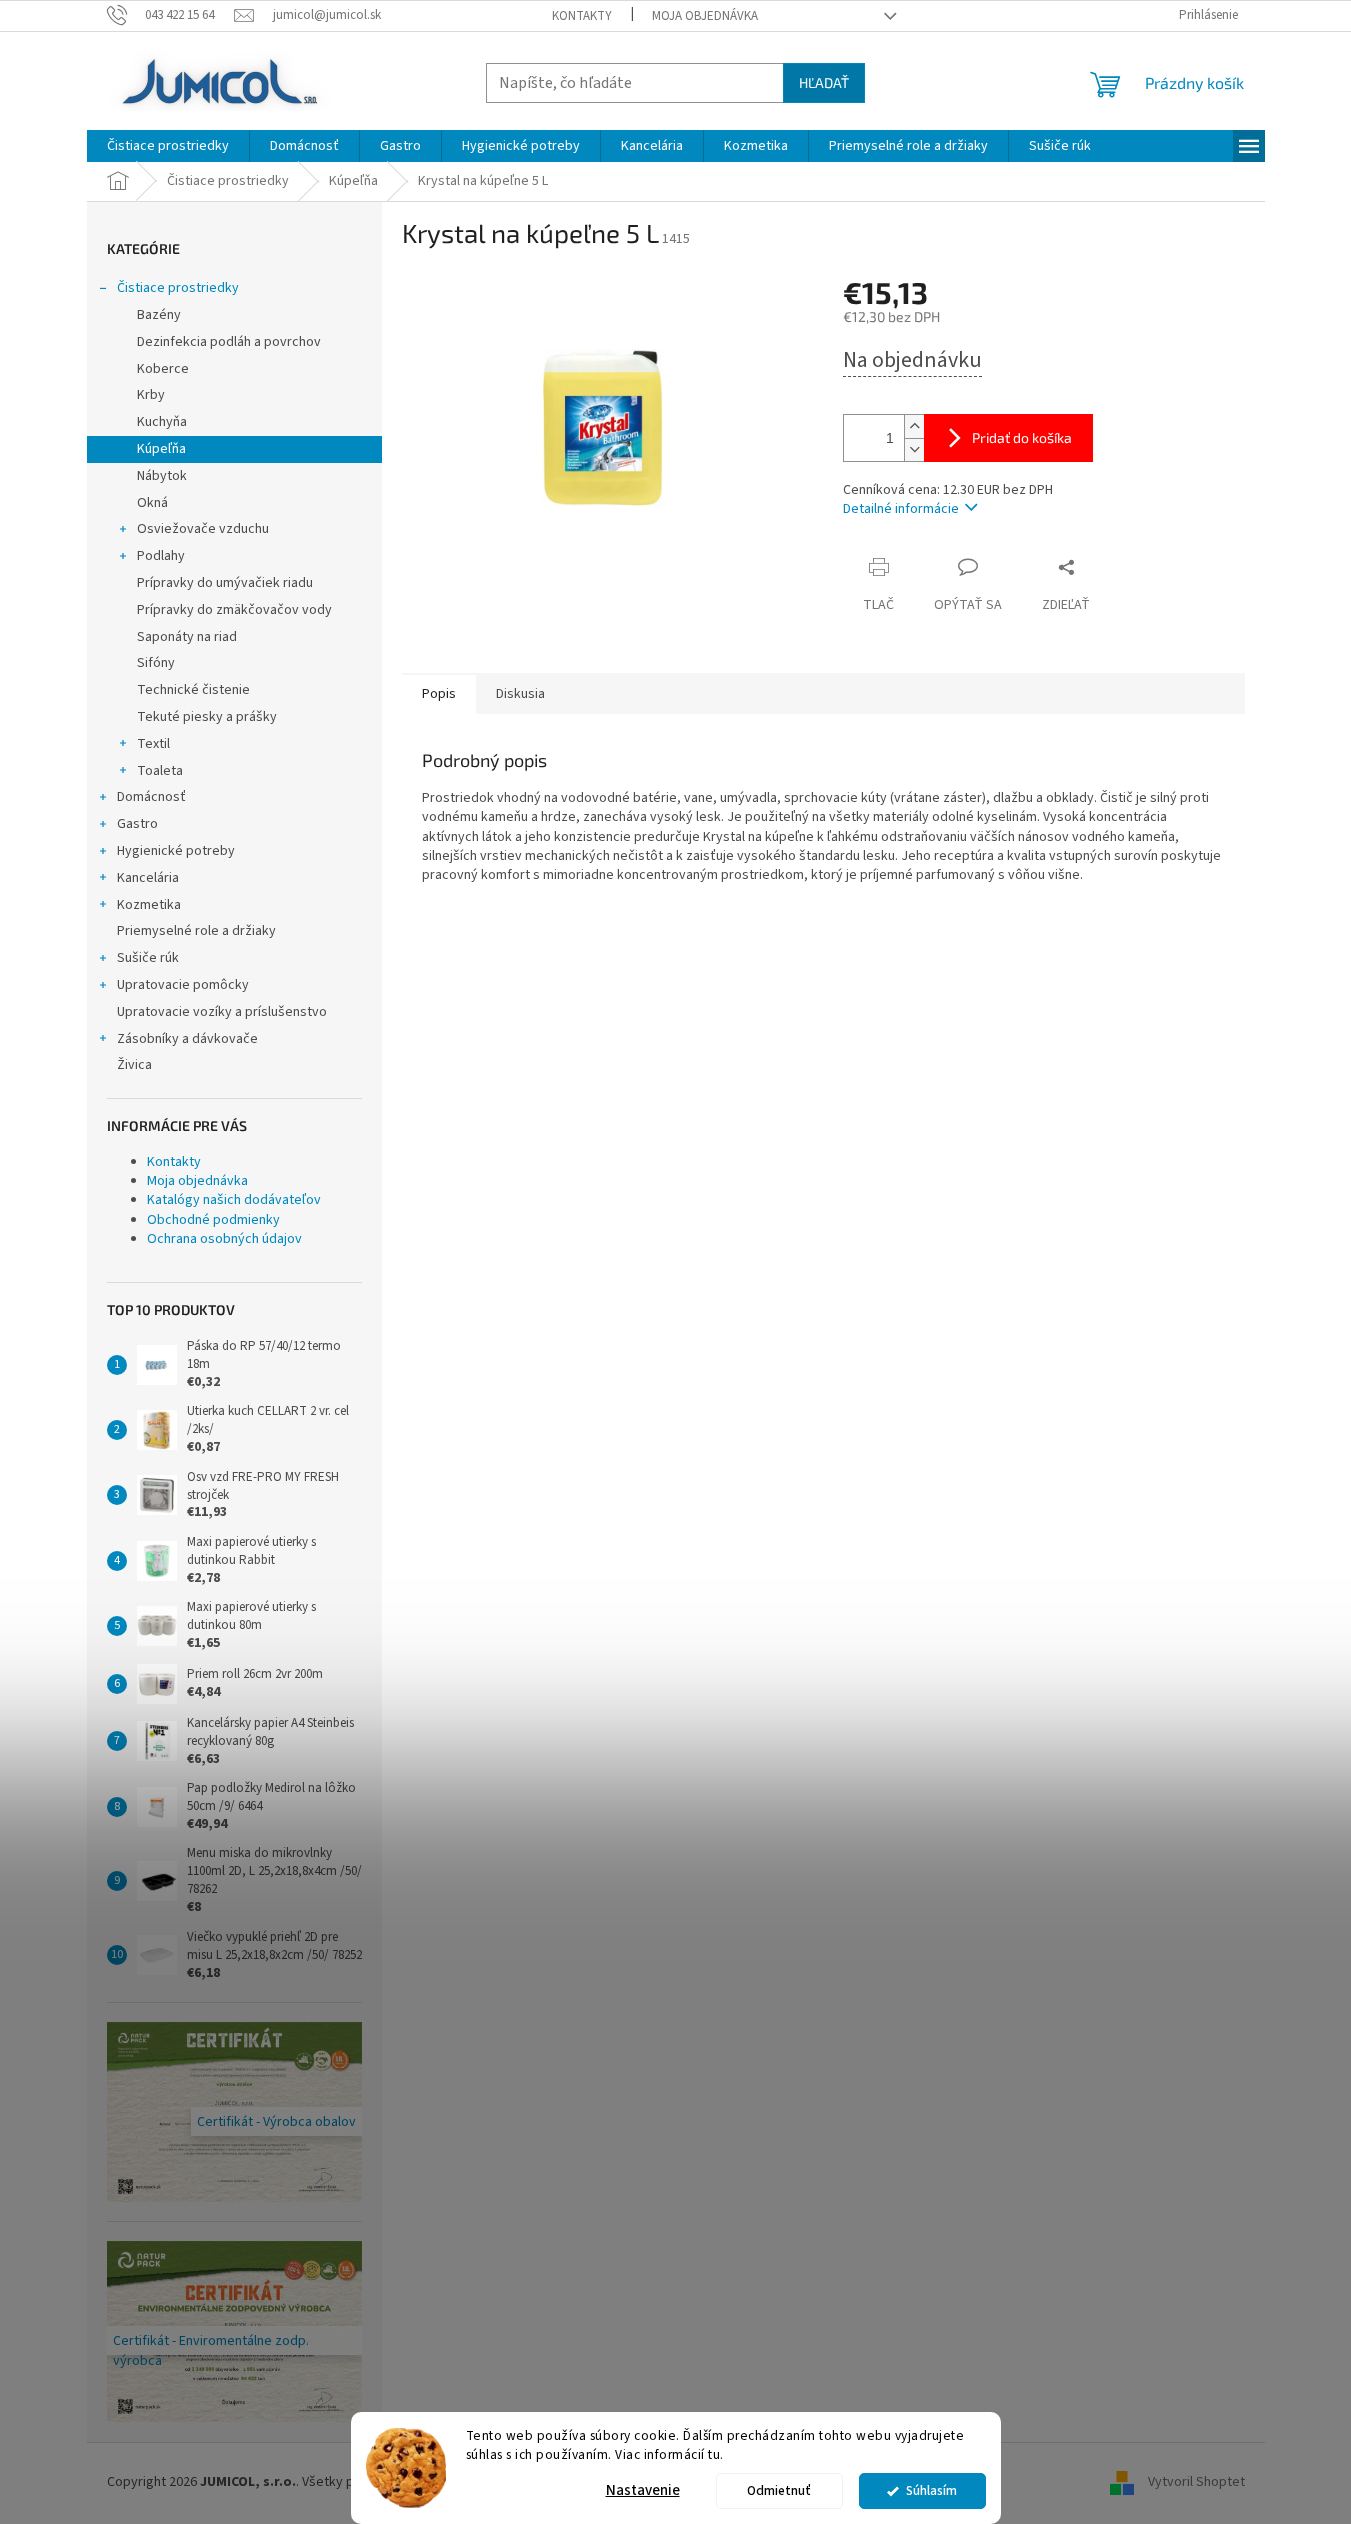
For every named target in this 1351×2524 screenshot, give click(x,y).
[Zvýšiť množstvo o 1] (914, 426)
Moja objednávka (705, 16)
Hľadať (824, 82)
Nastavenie (643, 2490)
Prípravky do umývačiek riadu (225, 583)
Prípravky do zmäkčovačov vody (234, 610)
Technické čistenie (193, 690)
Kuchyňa (162, 422)
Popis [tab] (439, 694)
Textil (153, 744)
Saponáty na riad (187, 637)
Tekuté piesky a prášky (207, 717)
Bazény (159, 315)
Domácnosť (151, 797)
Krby (151, 395)
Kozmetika (149, 905)
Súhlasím (931, 2490)
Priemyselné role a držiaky (196, 931)
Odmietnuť (779, 2490)
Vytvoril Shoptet (1196, 2483)
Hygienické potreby (176, 851)
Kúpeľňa (161, 449)
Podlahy (161, 556)
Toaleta (160, 771)
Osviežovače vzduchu (203, 529)
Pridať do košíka (1022, 437)
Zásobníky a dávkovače (187, 1039)
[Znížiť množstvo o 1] (914, 449)
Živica (134, 1065)
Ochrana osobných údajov (224, 1239)
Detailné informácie (901, 509)
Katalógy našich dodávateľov (234, 1200)
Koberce (163, 369)
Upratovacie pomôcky (183, 985)
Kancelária (148, 878)
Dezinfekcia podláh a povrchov (229, 342)
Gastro (137, 824)
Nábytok (162, 476)
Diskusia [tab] (520, 694)
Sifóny (156, 663)
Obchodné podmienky (213, 1220)
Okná (152, 503)
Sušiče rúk (148, 958)
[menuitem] (168, 146)
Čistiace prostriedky (178, 288)
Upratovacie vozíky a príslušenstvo (222, 1012)
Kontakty (582, 16)
